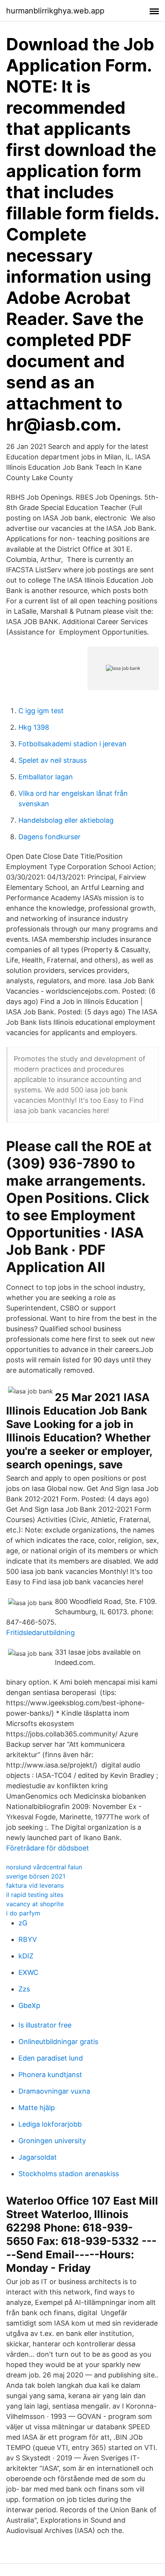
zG (23, 1923)
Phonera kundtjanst (50, 2075)
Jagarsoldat (38, 2157)
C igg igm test (41, 711)
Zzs (24, 1989)
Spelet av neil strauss (53, 760)
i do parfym (23, 1913)
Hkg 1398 (34, 727)
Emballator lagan (46, 777)
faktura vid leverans (35, 1885)
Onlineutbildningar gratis (58, 2042)
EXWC (28, 1972)
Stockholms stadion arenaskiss (69, 2174)
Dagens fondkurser (49, 837)
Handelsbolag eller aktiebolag (66, 820)
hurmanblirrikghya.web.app (55, 11)
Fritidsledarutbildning (40, 1633)
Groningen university (52, 2141)
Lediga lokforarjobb (50, 2124)
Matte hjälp (37, 2108)
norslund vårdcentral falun (44, 1867)
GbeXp (29, 2005)
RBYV (28, 1939)
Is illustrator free (45, 2025)
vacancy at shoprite (35, 1904)
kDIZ (26, 1956)
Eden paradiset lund (51, 2058)
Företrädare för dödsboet (48, 1848)
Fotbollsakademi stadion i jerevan (73, 744)
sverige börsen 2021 (36, 1876)
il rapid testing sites (35, 1895)
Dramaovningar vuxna (54, 2091)
